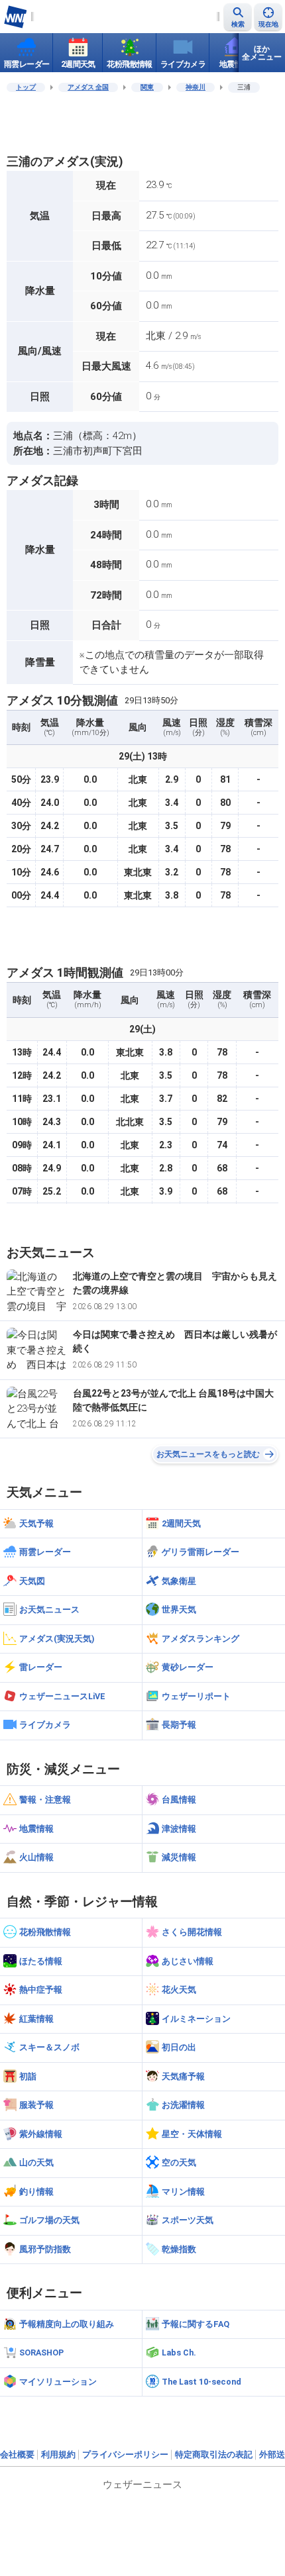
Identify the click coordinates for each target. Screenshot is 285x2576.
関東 (147, 87)
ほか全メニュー (262, 53)
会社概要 (17, 2454)
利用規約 (58, 2454)
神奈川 (196, 87)
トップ (26, 87)
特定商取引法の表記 (214, 2454)
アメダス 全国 (88, 87)
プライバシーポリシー (125, 2454)
